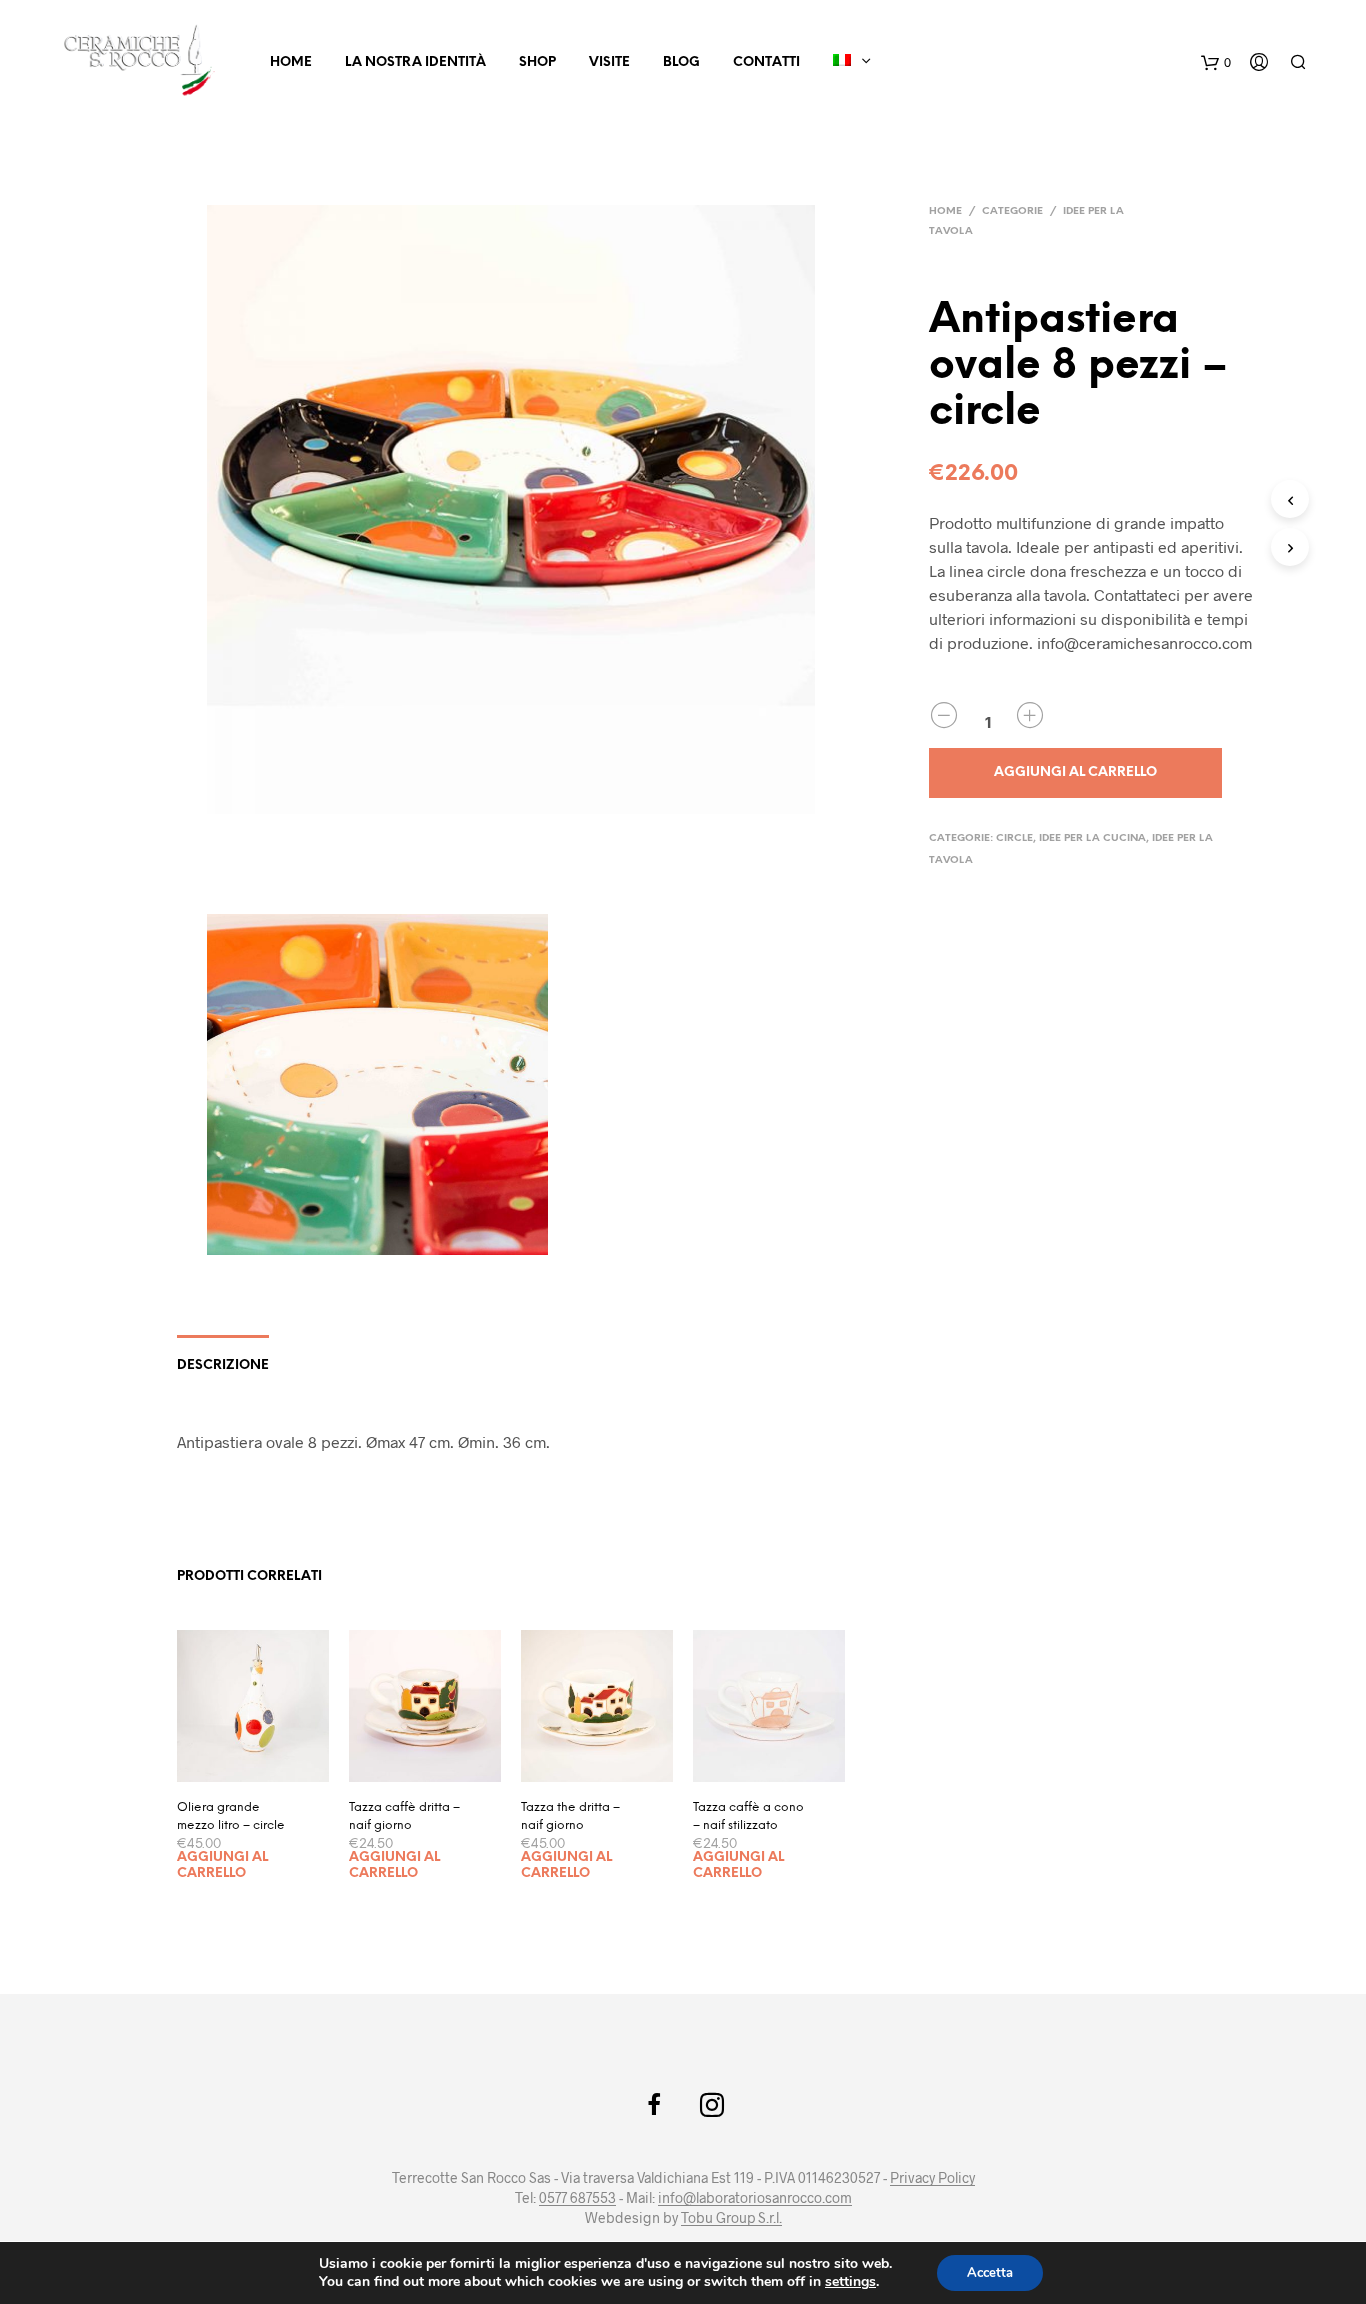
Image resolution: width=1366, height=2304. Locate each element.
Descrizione (223, 1365)
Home (291, 62)
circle (1014, 838)
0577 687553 (577, 2198)
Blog (681, 62)
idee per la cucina (1092, 838)
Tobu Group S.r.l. (731, 2218)
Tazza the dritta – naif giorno (570, 1816)
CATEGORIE (1012, 211)
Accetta (990, 2273)
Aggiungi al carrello (222, 1865)
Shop (537, 62)
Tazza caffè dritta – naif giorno (404, 1816)
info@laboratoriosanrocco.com (755, 2198)
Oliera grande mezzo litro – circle (231, 1816)
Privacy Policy (932, 2178)
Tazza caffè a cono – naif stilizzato (748, 1816)
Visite (609, 62)
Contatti (766, 62)
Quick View (265, 1761)
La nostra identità (415, 62)
